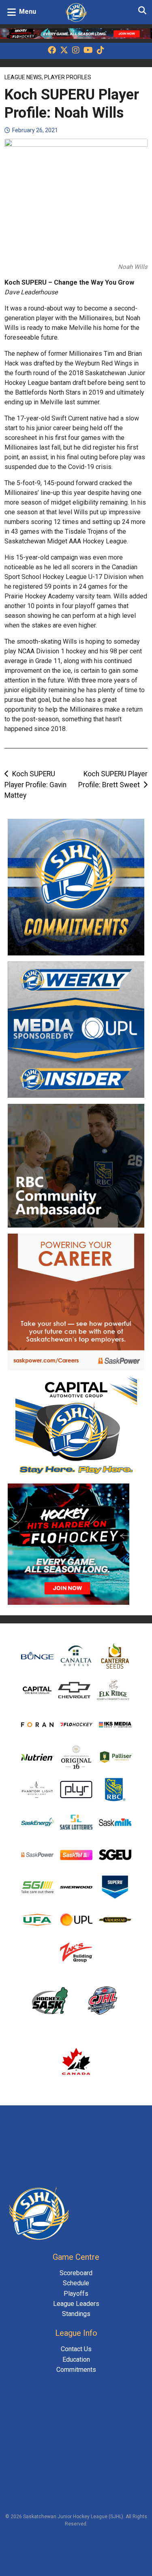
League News (23, 77)
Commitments (76, 2370)
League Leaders (76, 2304)
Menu (28, 12)
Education (76, 2359)
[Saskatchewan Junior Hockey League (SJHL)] (76, 12)
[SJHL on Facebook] (52, 51)
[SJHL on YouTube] (88, 51)
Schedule (76, 2283)
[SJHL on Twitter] (64, 51)
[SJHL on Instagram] (76, 51)
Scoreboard (76, 2273)
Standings (76, 2314)
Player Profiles (68, 77)
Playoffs (76, 2294)
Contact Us (76, 2349)
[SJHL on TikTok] (101, 51)
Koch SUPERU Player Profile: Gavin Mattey (35, 785)
